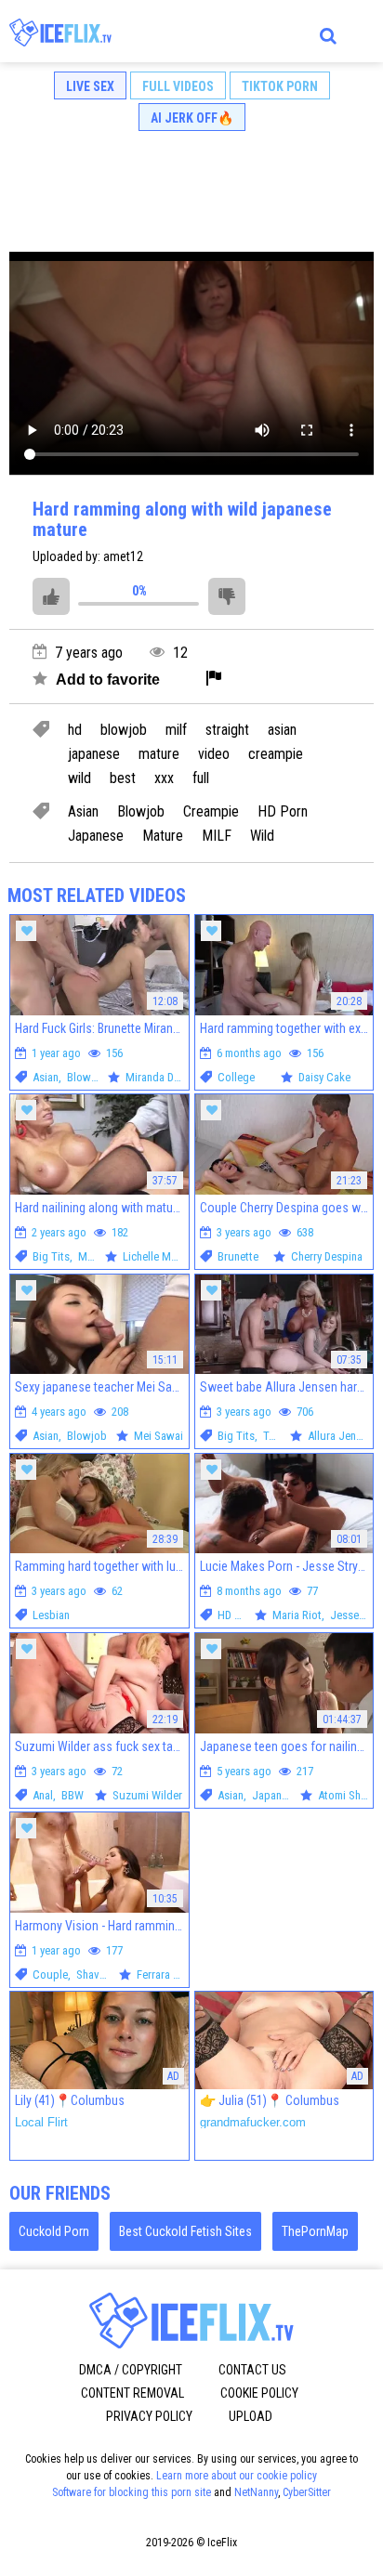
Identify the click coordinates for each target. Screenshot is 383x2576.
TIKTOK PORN (280, 86)
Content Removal (132, 2393)
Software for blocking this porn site (132, 2492)
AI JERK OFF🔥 (192, 118)
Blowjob (141, 812)
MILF (217, 836)
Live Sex (90, 86)
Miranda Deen (158, 1077)
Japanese (96, 836)
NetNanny (256, 2492)
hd (75, 730)
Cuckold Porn (54, 2231)
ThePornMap (315, 2231)
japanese (94, 754)
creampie (276, 754)
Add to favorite (106, 680)
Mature (163, 836)
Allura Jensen (340, 1436)
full (201, 778)
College (236, 1077)
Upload (251, 2416)
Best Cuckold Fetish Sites (185, 2231)
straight (227, 730)
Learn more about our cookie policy (237, 2476)
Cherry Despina (327, 1256)
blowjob (124, 730)
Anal (43, 1795)
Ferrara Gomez (172, 1974)
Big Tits (51, 1256)
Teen (274, 1436)
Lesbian (51, 1615)
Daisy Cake (324, 1077)
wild (79, 778)
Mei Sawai (158, 1436)
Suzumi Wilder (147, 1795)
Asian (83, 812)
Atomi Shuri (346, 1795)
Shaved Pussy (110, 1974)
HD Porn (283, 812)
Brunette (238, 1256)
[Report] (214, 680)
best (123, 778)
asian (282, 730)
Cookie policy (259, 2393)
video (214, 754)
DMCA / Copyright (131, 2370)
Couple (50, 1974)
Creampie (211, 812)
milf (176, 730)
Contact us (252, 2370)
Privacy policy (149, 2416)
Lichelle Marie (156, 1256)
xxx (164, 778)
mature (159, 754)
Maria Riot (297, 1615)
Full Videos (178, 86)
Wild (262, 836)
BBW (73, 1795)
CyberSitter (307, 2492)
